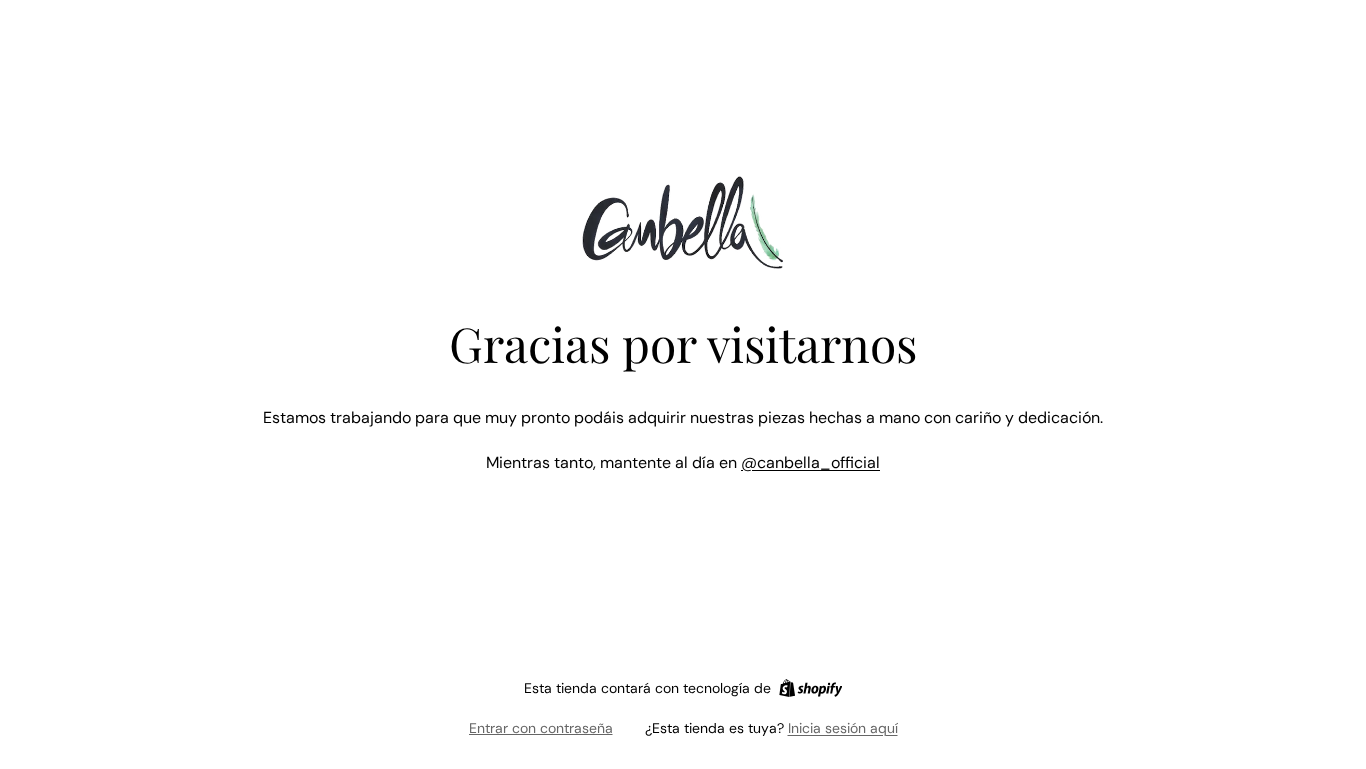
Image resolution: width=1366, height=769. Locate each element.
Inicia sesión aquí (843, 728)
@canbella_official (810, 462)
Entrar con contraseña (541, 728)
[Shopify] (810, 688)
